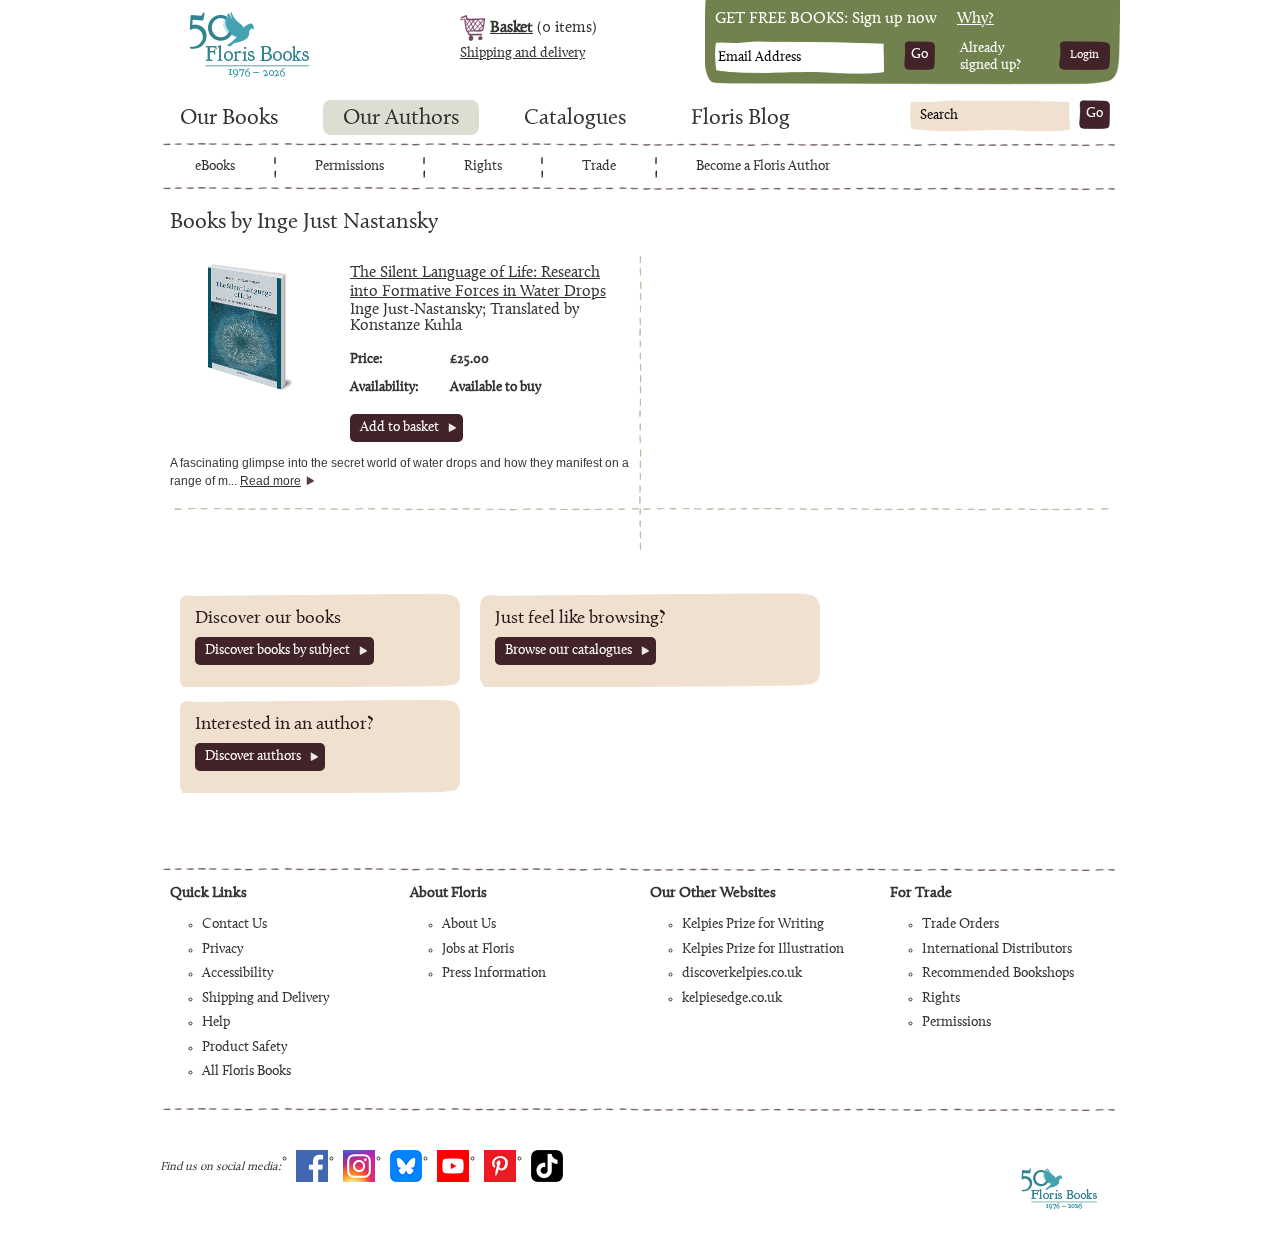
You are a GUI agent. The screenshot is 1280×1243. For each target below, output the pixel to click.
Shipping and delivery (522, 54)
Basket (511, 28)
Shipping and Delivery (265, 999)
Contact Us (234, 925)
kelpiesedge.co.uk (732, 999)
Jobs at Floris (478, 950)
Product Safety (244, 1048)
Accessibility (237, 974)
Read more (270, 481)
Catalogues (575, 119)
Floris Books (212, 18)
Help (216, 1023)
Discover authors (253, 757)
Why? (975, 19)
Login (1084, 55)
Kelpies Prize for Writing (753, 925)
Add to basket (399, 428)
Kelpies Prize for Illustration (763, 950)
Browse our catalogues (568, 651)
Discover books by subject (277, 651)
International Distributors (997, 950)
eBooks (215, 167)
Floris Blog (740, 119)
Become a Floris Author (763, 167)
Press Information (494, 974)
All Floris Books (246, 1072)
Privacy (222, 950)
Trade (599, 167)
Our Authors (401, 119)
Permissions (349, 167)
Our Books (229, 119)
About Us (469, 925)
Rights (483, 167)
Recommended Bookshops (998, 974)
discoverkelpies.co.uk (742, 974)
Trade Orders (960, 925)
